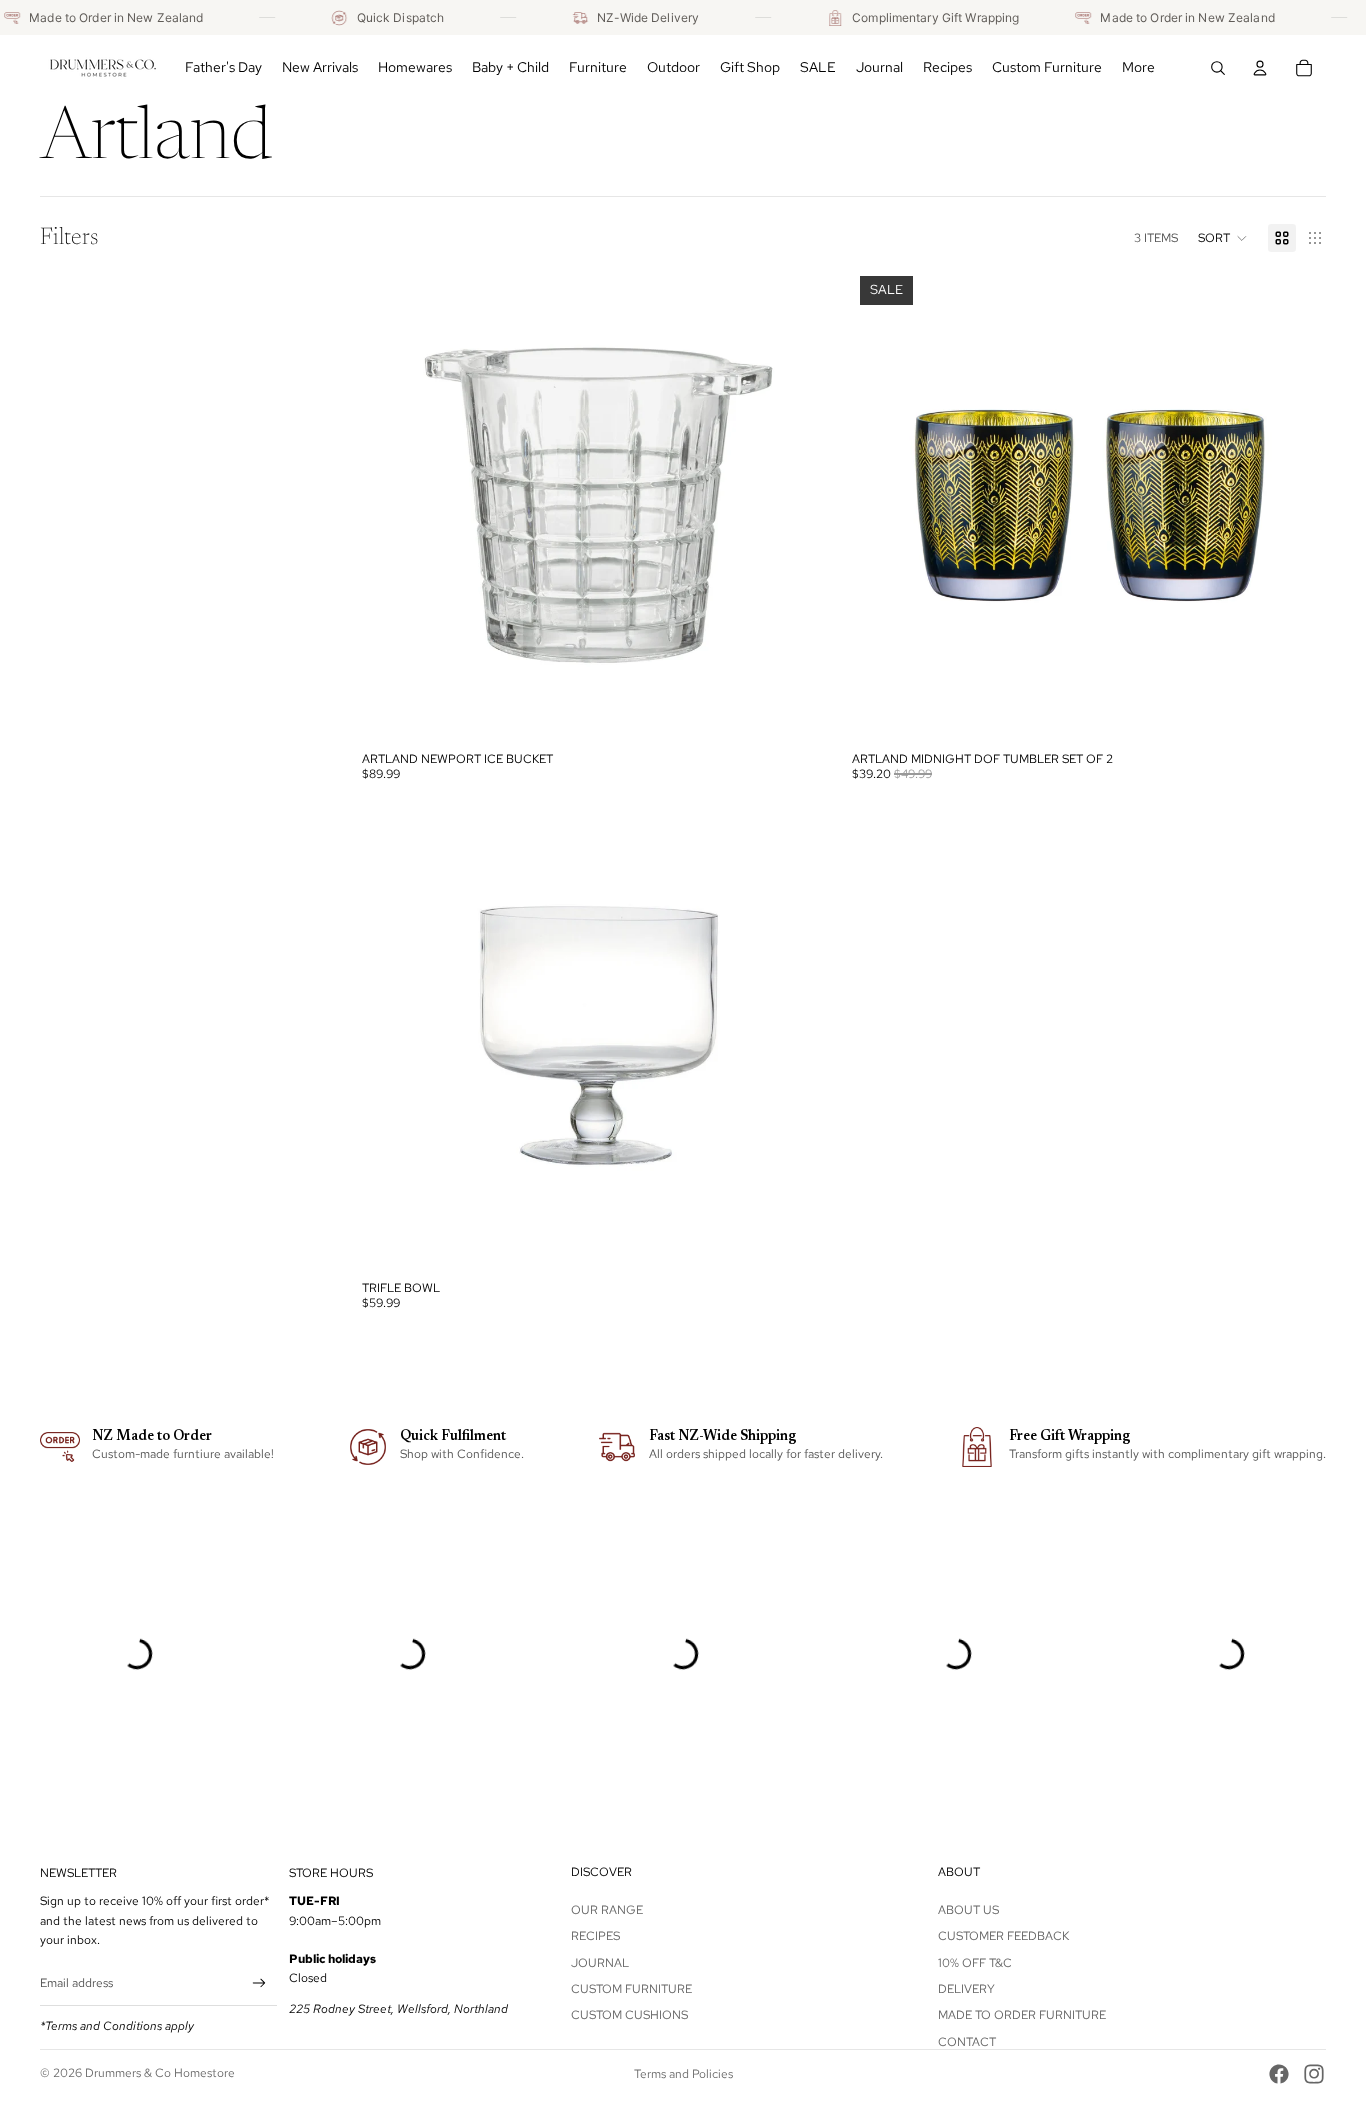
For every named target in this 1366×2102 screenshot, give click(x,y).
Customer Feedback (1003, 1936)
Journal (600, 1962)
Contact (967, 2042)
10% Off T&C (975, 1962)
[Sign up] (259, 1983)
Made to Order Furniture (1022, 2015)
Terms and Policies (683, 2074)
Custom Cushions (629, 2015)
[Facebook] (1279, 2074)
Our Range (607, 1910)
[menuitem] (1138, 68)
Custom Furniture (631, 1989)
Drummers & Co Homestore (160, 2073)
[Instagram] (1314, 2074)
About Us (968, 1910)
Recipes (595, 1936)
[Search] (1218, 68)
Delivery (966, 1989)
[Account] (1260, 68)
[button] (1223, 238)
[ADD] (805, 712)
